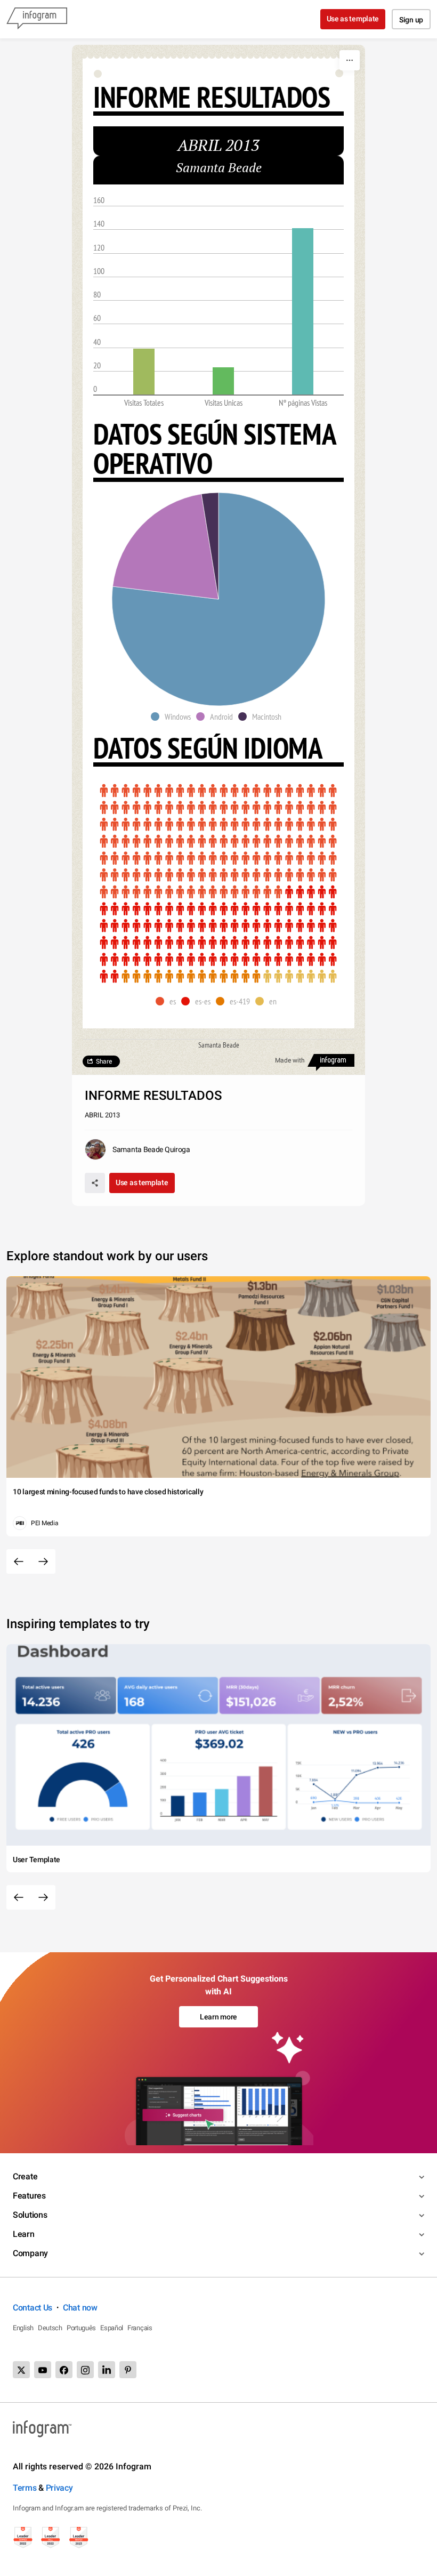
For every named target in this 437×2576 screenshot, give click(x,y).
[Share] (95, 1183)
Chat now (80, 2308)
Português (81, 2328)
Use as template (353, 19)
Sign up (411, 20)
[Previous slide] (19, 1561)
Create (25, 2176)
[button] (173, 717)
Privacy (59, 2488)
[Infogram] (37, 19)
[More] (350, 60)
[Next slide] (43, 1561)
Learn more (218, 2017)
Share (104, 1061)
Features (29, 2196)
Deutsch (50, 2328)
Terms (25, 2488)
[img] (144, 372)
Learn (24, 2234)
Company (30, 2253)
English (23, 2328)
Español (112, 2328)
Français (140, 2328)
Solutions (30, 2215)
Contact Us (33, 2308)
